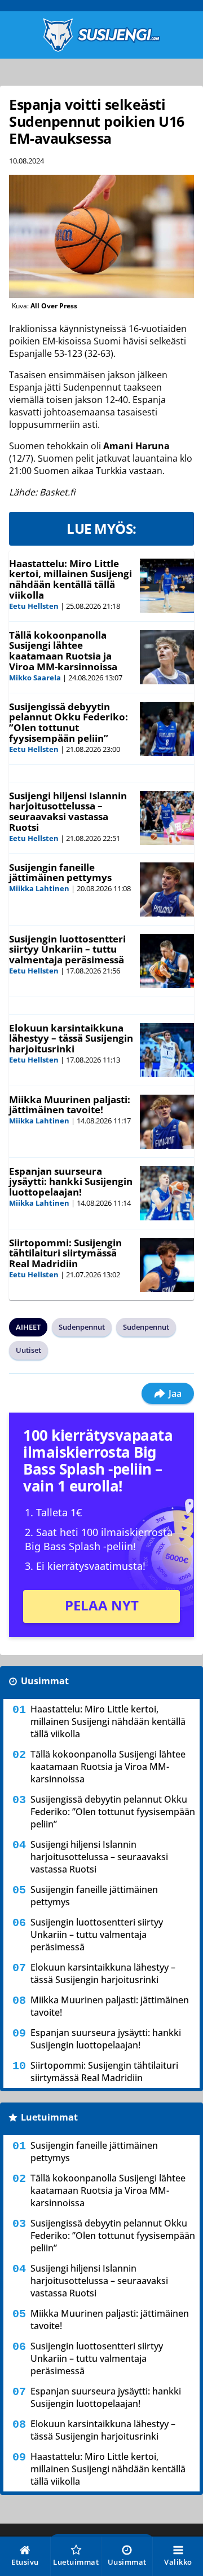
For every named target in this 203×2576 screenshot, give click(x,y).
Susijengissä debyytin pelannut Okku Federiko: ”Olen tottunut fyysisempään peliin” (69, 722)
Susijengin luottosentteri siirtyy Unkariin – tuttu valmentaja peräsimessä (67, 949)
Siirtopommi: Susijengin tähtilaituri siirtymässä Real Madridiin (65, 1253)
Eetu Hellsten (34, 606)
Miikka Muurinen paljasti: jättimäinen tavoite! (70, 1105)
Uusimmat (45, 1681)
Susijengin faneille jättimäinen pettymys (60, 873)
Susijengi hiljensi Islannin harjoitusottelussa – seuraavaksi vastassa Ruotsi (68, 811)
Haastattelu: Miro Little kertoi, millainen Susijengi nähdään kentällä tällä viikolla (70, 579)
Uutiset (28, 1350)
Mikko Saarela (35, 678)
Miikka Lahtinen (39, 888)
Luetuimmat (49, 2117)
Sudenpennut (82, 1327)
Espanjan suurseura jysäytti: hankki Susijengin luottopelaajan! (71, 1181)
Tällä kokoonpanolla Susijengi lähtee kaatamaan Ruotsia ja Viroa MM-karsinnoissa (63, 651)
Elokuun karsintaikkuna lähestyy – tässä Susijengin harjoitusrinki (71, 1038)
